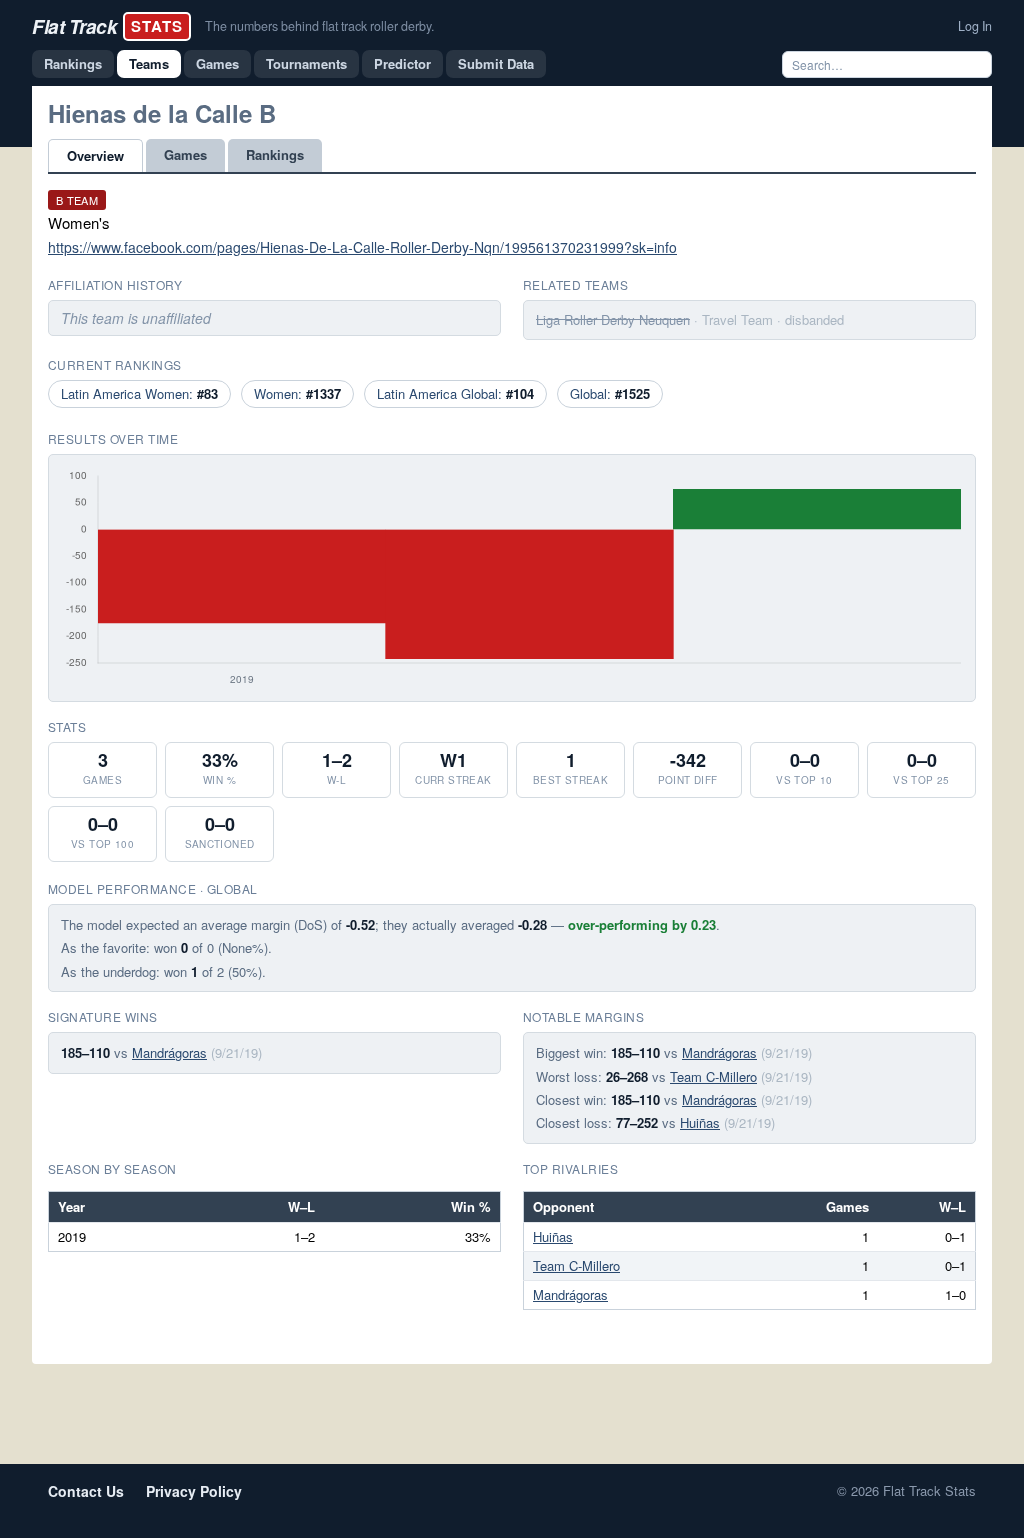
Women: (297, 393)
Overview (95, 155)
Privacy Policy (194, 1491)
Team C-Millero (713, 1076)
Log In (975, 26)
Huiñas (700, 1122)
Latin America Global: (455, 393)
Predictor (402, 63)
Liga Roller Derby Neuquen (613, 319)
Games (217, 63)
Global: (610, 393)
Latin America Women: (139, 393)
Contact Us (86, 1491)
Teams (149, 63)
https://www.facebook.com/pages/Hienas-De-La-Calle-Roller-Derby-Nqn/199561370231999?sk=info (362, 247)
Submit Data (496, 63)
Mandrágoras (169, 1052)
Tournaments (306, 63)
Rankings (73, 63)
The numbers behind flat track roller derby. (319, 26)
